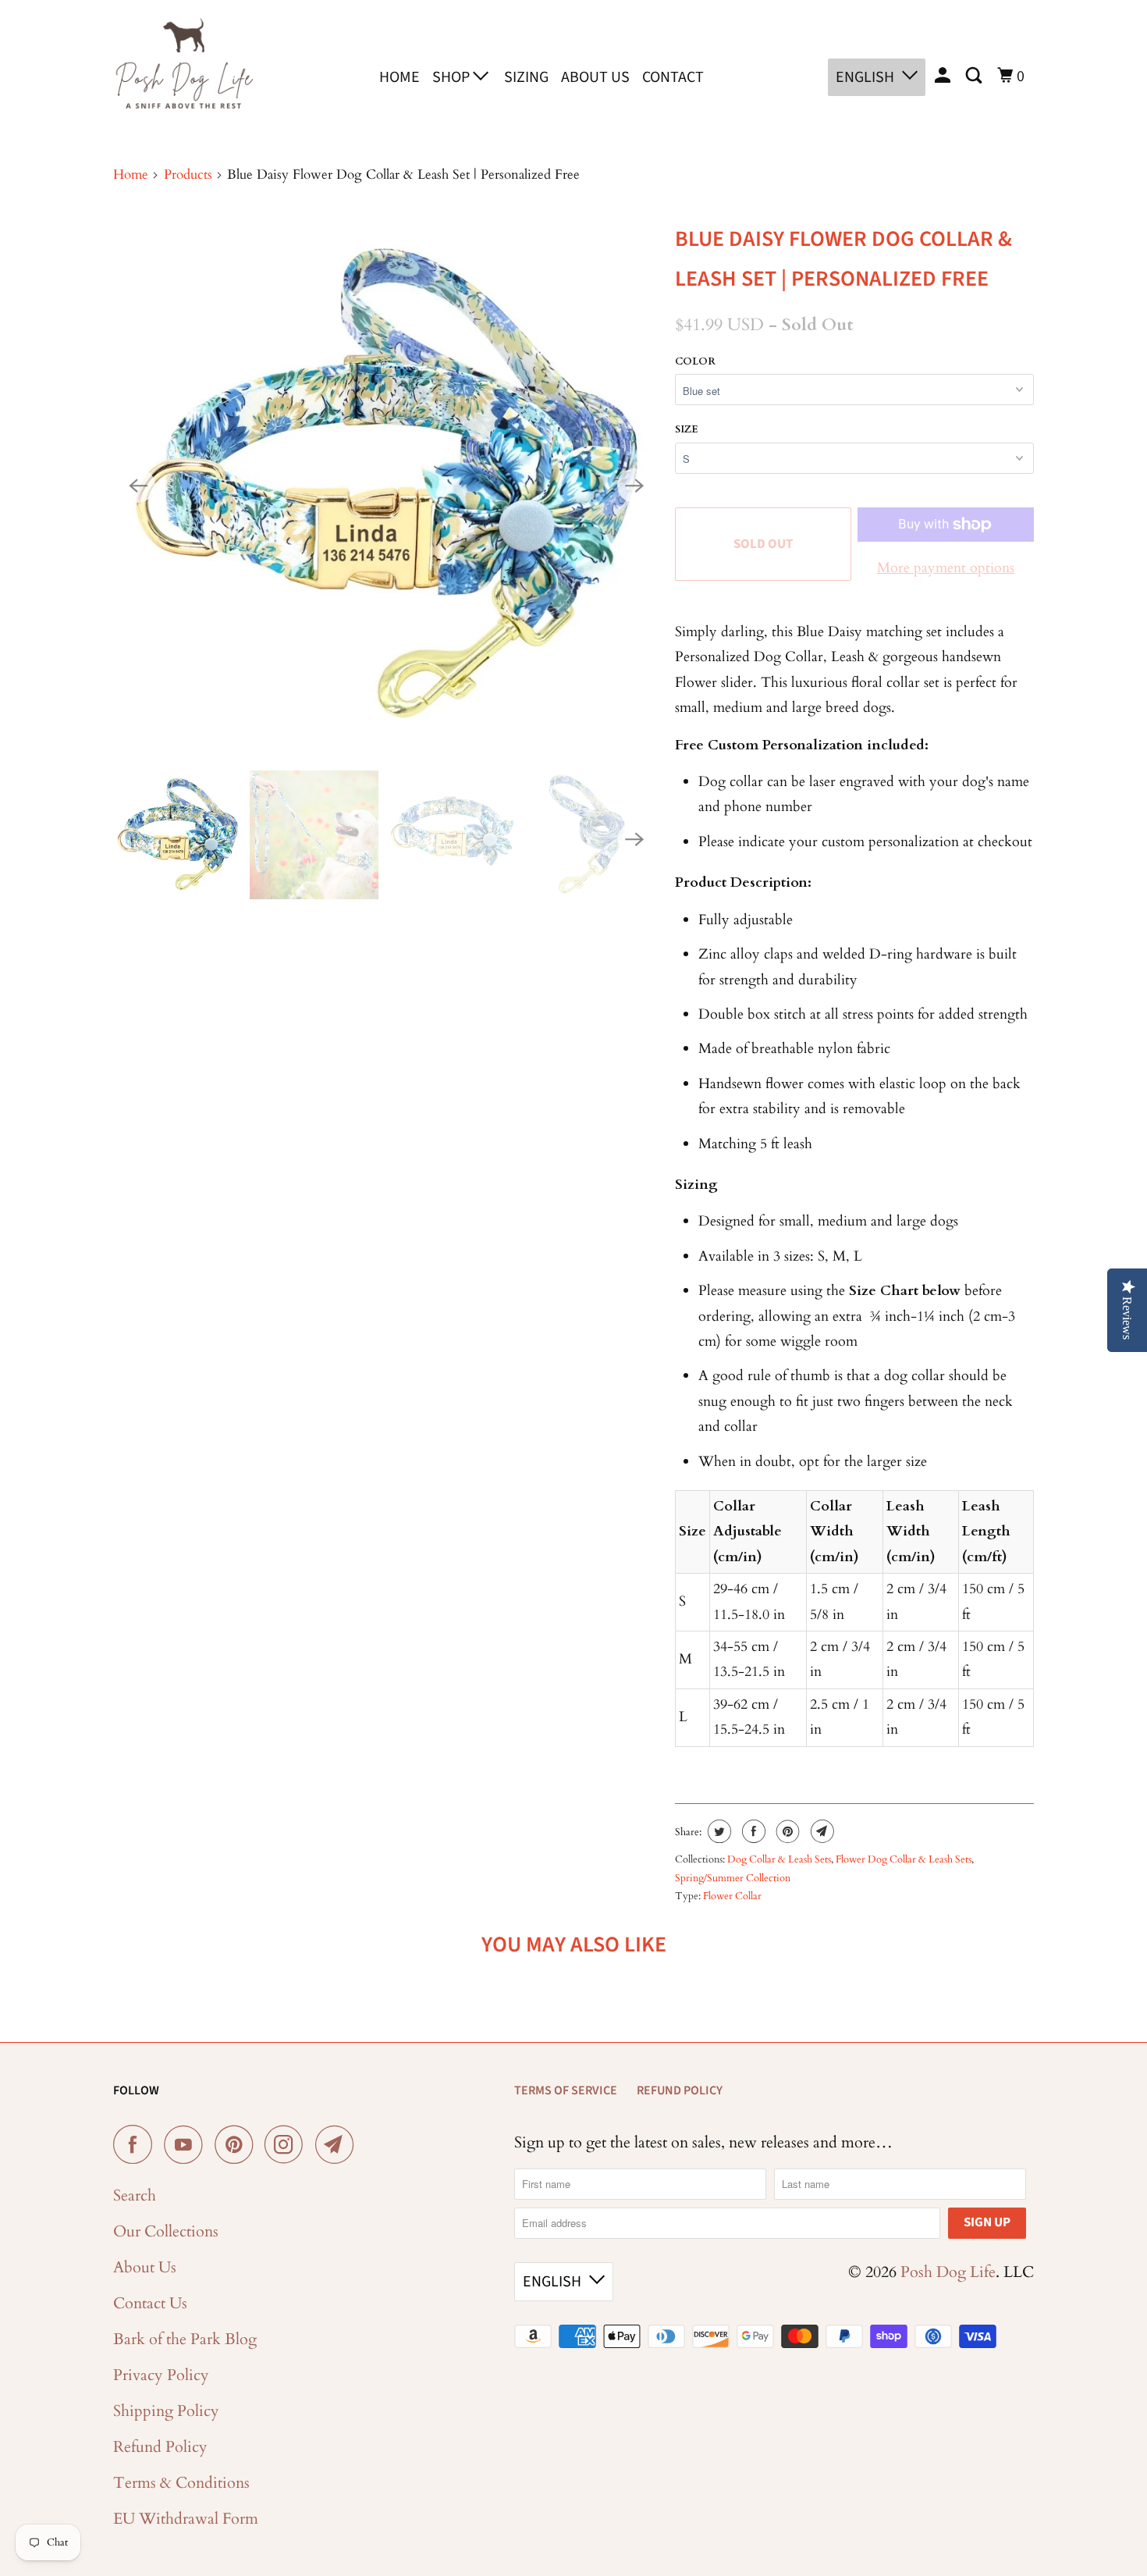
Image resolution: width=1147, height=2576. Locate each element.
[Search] (975, 76)
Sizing (526, 77)
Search (135, 2195)
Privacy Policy (161, 2375)
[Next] (634, 486)
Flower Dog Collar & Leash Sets (904, 1859)
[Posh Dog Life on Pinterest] (238, 2144)
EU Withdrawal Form (186, 2519)
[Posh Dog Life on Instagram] (288, 2144)
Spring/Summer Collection (733, 1878)
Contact (673, 77)
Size (687, 429)
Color (695, 361)
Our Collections (166, 2231)
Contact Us (150, 2303)
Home (399, 77)
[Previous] (138, 486)
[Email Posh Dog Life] (339, 2144)
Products (188, 174)
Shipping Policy (166, 2411)
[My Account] (944, 76)
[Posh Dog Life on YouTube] (187, 2144)
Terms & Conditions (181, 2483)
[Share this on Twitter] (717, 1831)
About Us (595, 77)
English (865, 77)
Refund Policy (160, 2447)
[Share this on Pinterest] (786, 1831)
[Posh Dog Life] (183, 74)
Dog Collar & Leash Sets (779, 1859)
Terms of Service (566, 2090)
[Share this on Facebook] (752, 1831)
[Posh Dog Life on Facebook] (137, 2144)
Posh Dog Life (948, 2272)
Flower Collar (732, 1896)
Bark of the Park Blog (185, 2339)
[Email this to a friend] (820, 1831)
